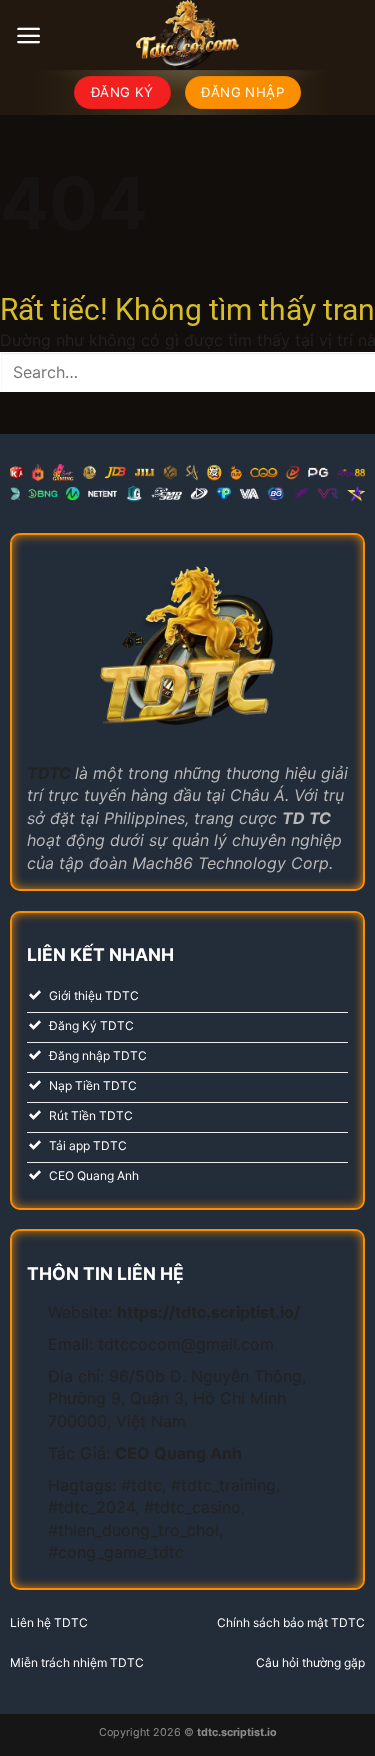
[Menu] (28, 35)
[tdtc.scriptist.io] (188, 35)
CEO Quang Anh (178, 1453)
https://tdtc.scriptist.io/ (208, 1312)
